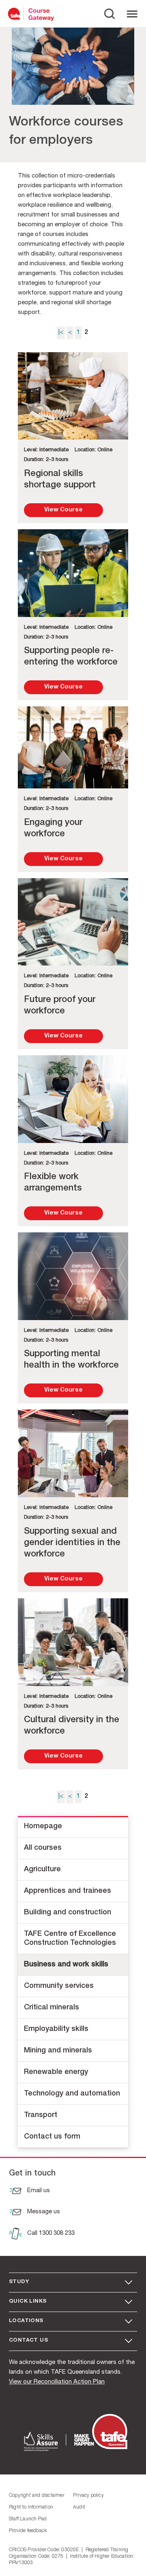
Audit (79, 2507)
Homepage (43, 1827)
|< (61, 332)
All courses (43, 1848)
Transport (41, 2115)
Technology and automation (72, 2094)
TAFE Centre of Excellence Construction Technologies (70, 1939)
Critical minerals (52, 2008)
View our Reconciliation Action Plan (57, 2382)
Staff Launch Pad (28, 2519)
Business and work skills (66, 1965)
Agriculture (42, 1870)
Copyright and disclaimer (37, 2496)
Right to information (31, 2507)
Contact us (28, 2341)
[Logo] (16, 14)
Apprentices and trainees (68, 1891)
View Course (63, 510)
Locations (26, 2321)
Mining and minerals (58, 2051)
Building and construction (68, 1913)
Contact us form (52, 2137)
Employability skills (56, 2029)
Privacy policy (88, 2496)
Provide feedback (28, 2531)
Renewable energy (56, 2072)
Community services (59, 1986)
